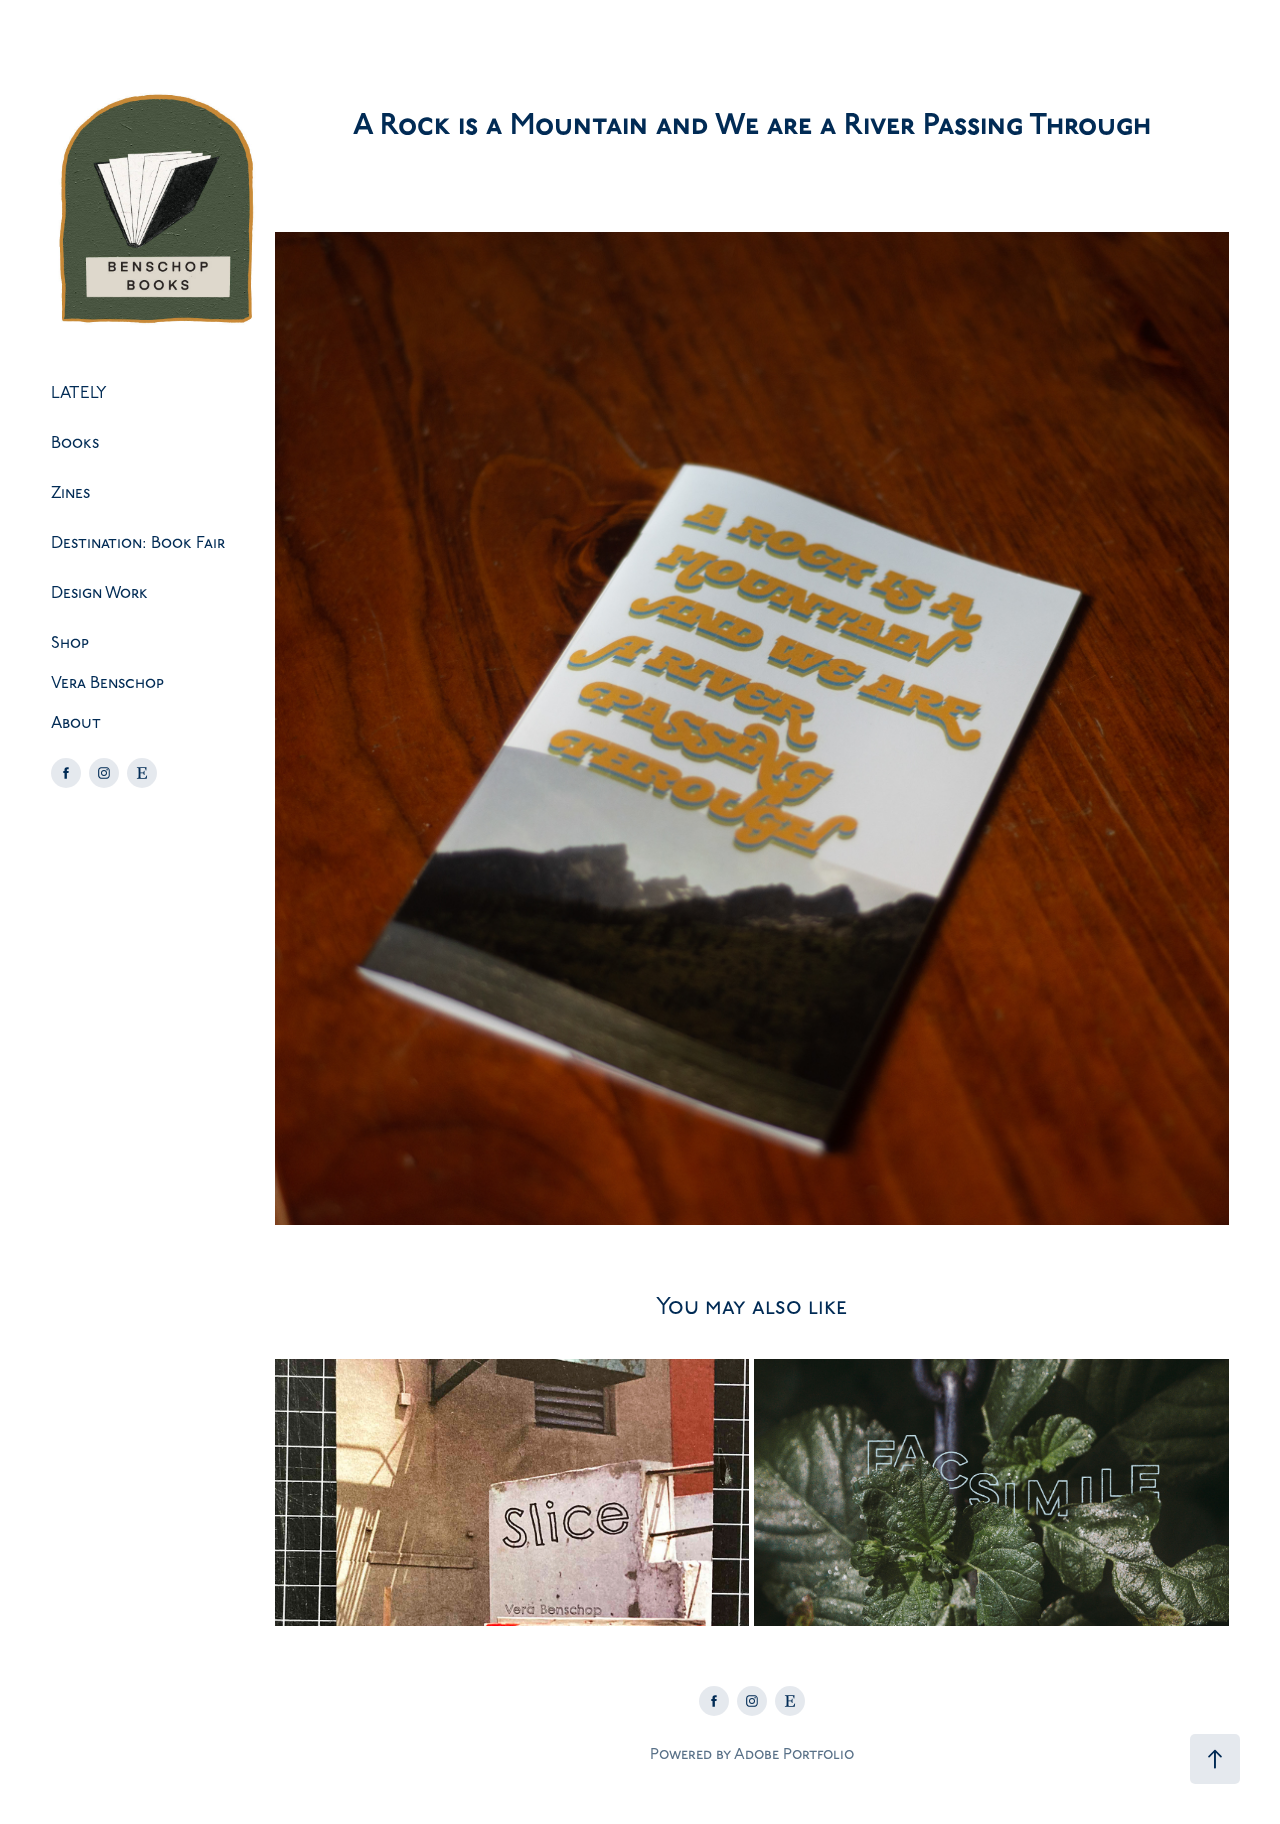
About (76, 723)
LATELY (79, 393)
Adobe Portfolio (794, 1754)
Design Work (99, 593)
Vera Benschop (107, 683)
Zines (70, 493)
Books (75, 443)
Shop (70, 643)
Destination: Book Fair (138, 543)
